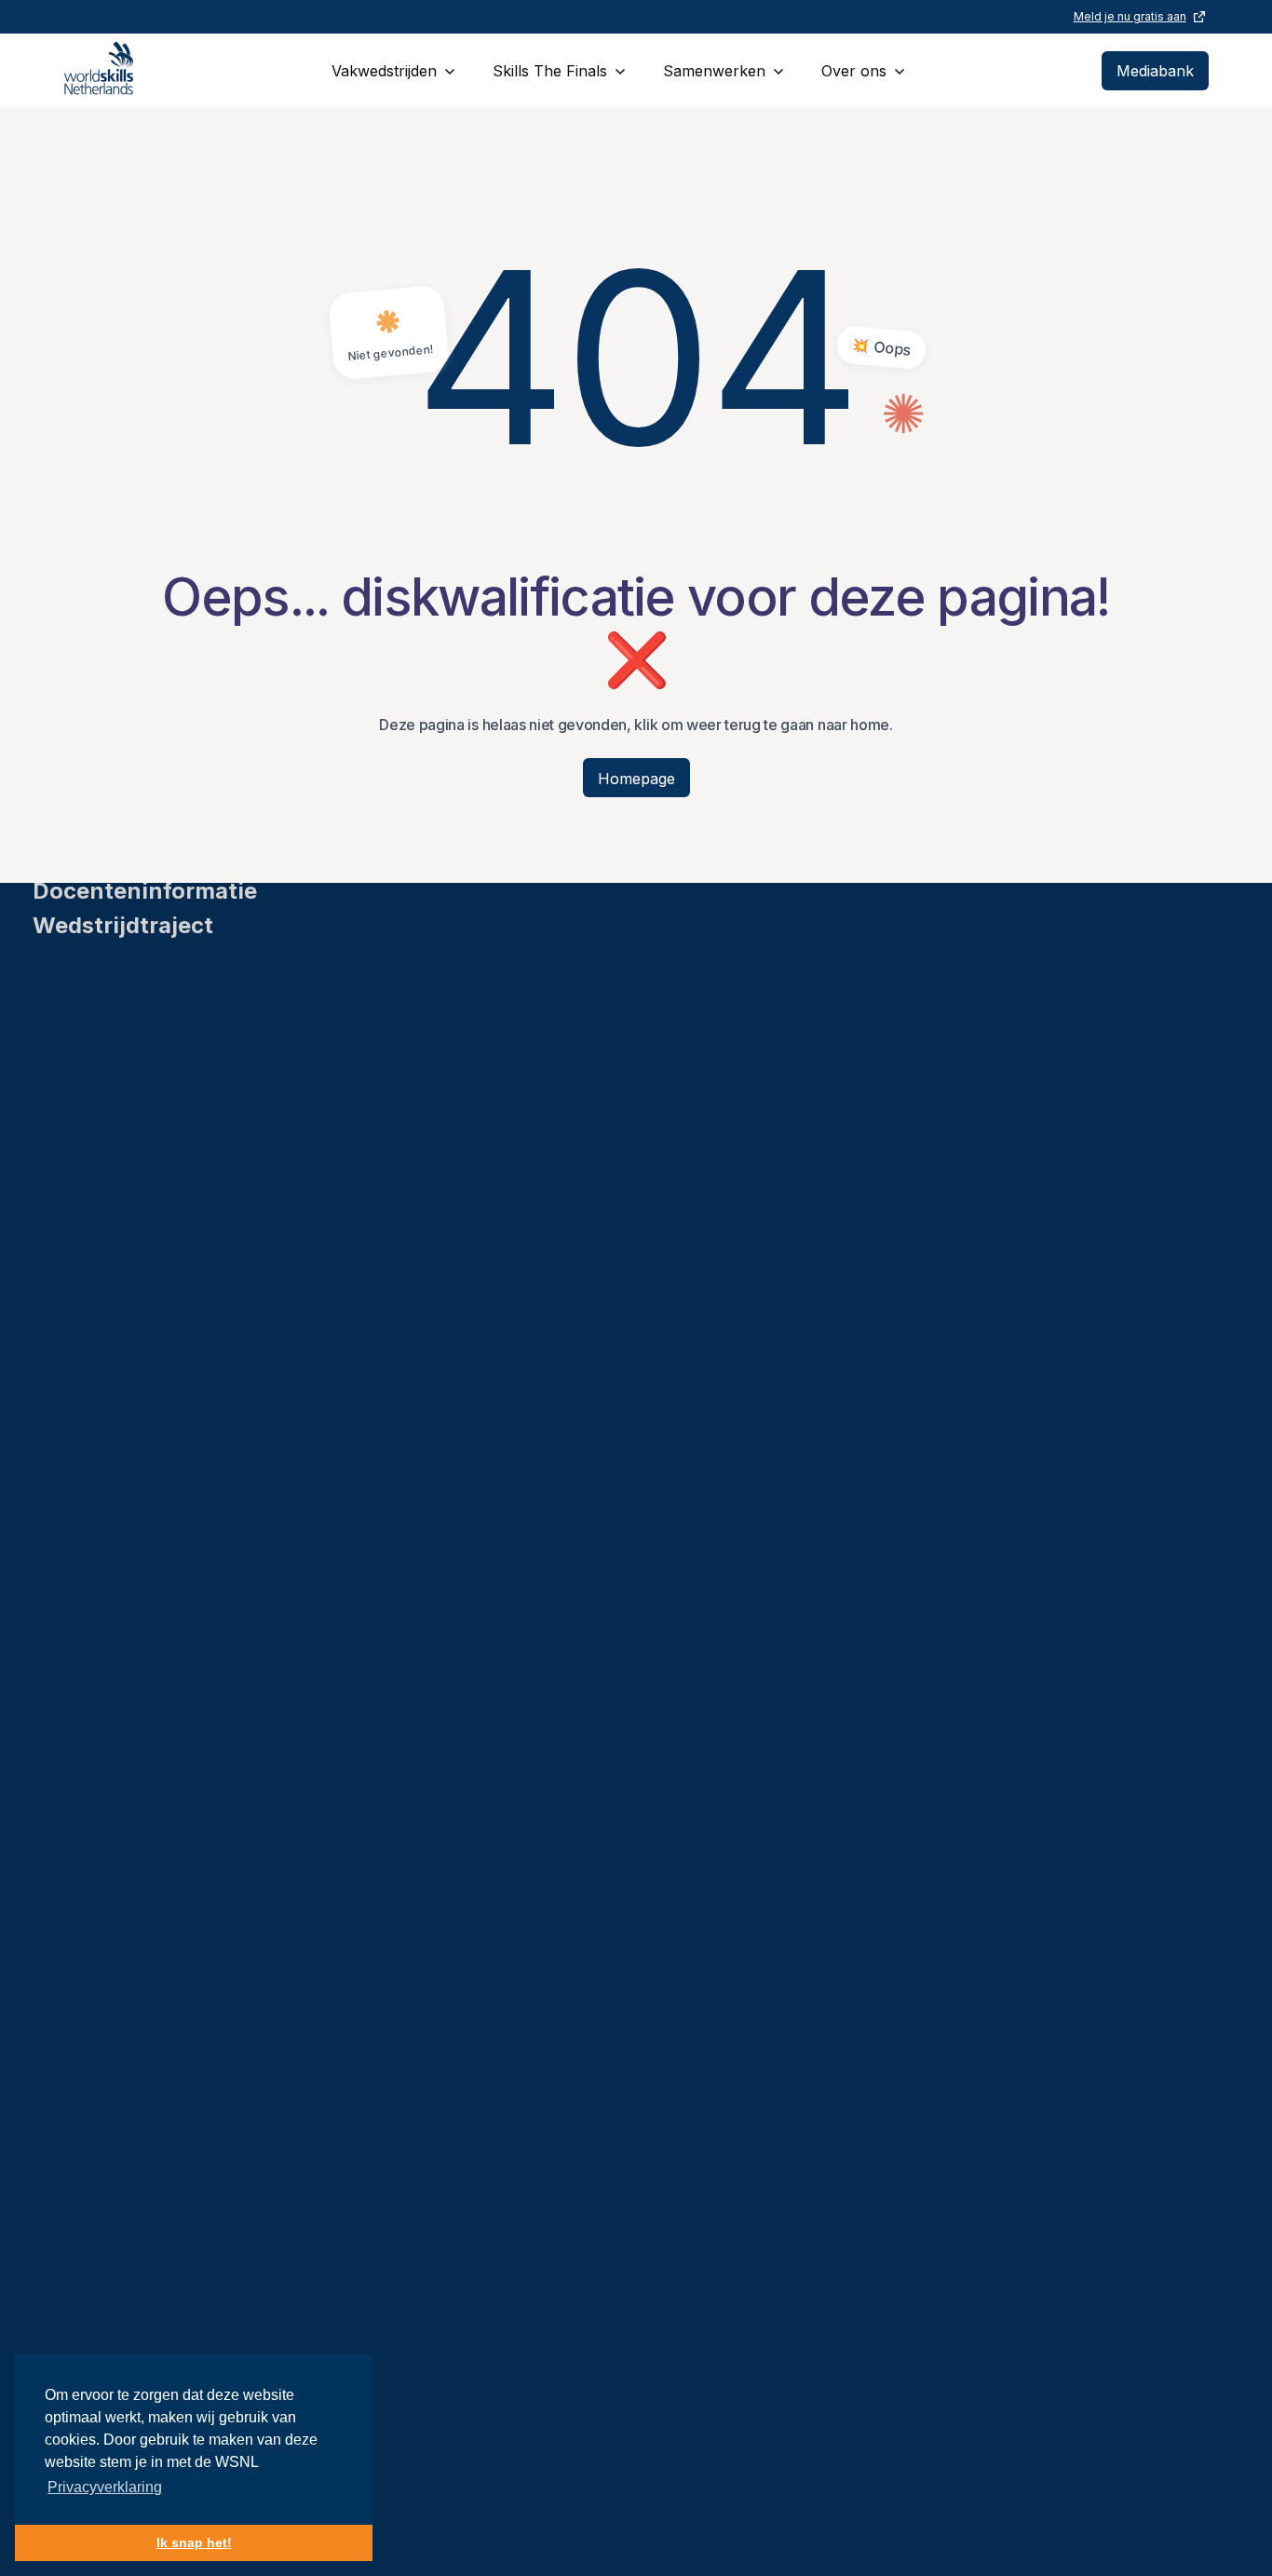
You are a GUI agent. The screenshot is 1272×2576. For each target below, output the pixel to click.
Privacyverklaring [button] (105, 2487)
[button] (393, 70)
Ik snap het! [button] (194, 2542)
